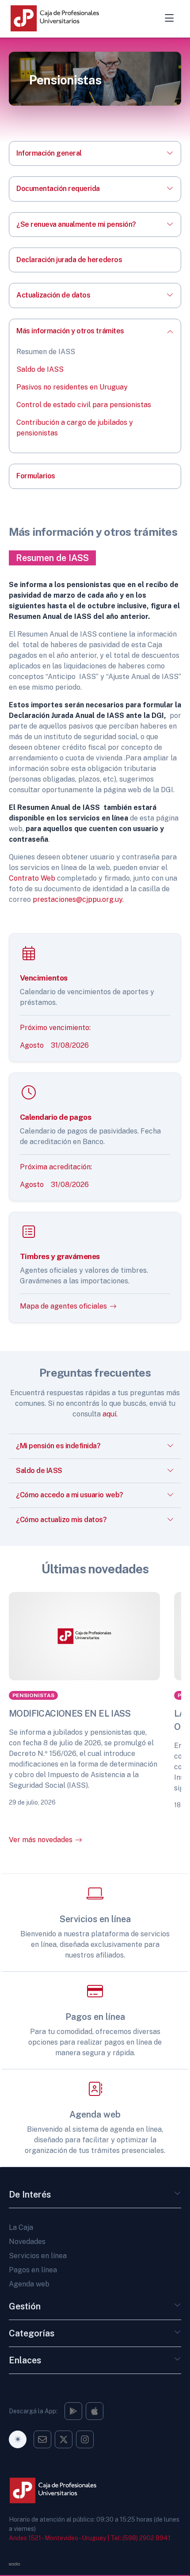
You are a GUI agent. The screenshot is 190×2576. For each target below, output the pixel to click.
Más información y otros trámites (70, 331)
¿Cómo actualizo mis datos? (61, 1520)
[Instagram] (73, 2411)
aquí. (109, 1414)
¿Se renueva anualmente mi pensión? (76, 224)
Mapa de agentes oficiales (63, 1306)
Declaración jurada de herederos (69, 260)
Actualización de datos (53, 295)
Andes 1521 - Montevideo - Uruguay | (59, 2538)
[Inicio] (64, 19)
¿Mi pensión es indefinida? (58, 1446)
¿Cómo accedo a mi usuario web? (70, 1495)
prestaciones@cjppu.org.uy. (78, 899)
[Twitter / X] (64, 2439)
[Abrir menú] (169, 18)
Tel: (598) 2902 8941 (141, 2538)
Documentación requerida (58, 189)
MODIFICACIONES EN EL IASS (70, 1714)
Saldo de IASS (40, 369)
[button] (178, 2196)
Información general (49, 153)
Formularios (36, 476)
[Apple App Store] (95, 2411)
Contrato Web (32, 878)
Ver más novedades (41, 1840)
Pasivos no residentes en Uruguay (72, 387)
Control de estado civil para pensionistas (84, 405)
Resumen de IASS (46, 352)
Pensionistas (33, 1695)
